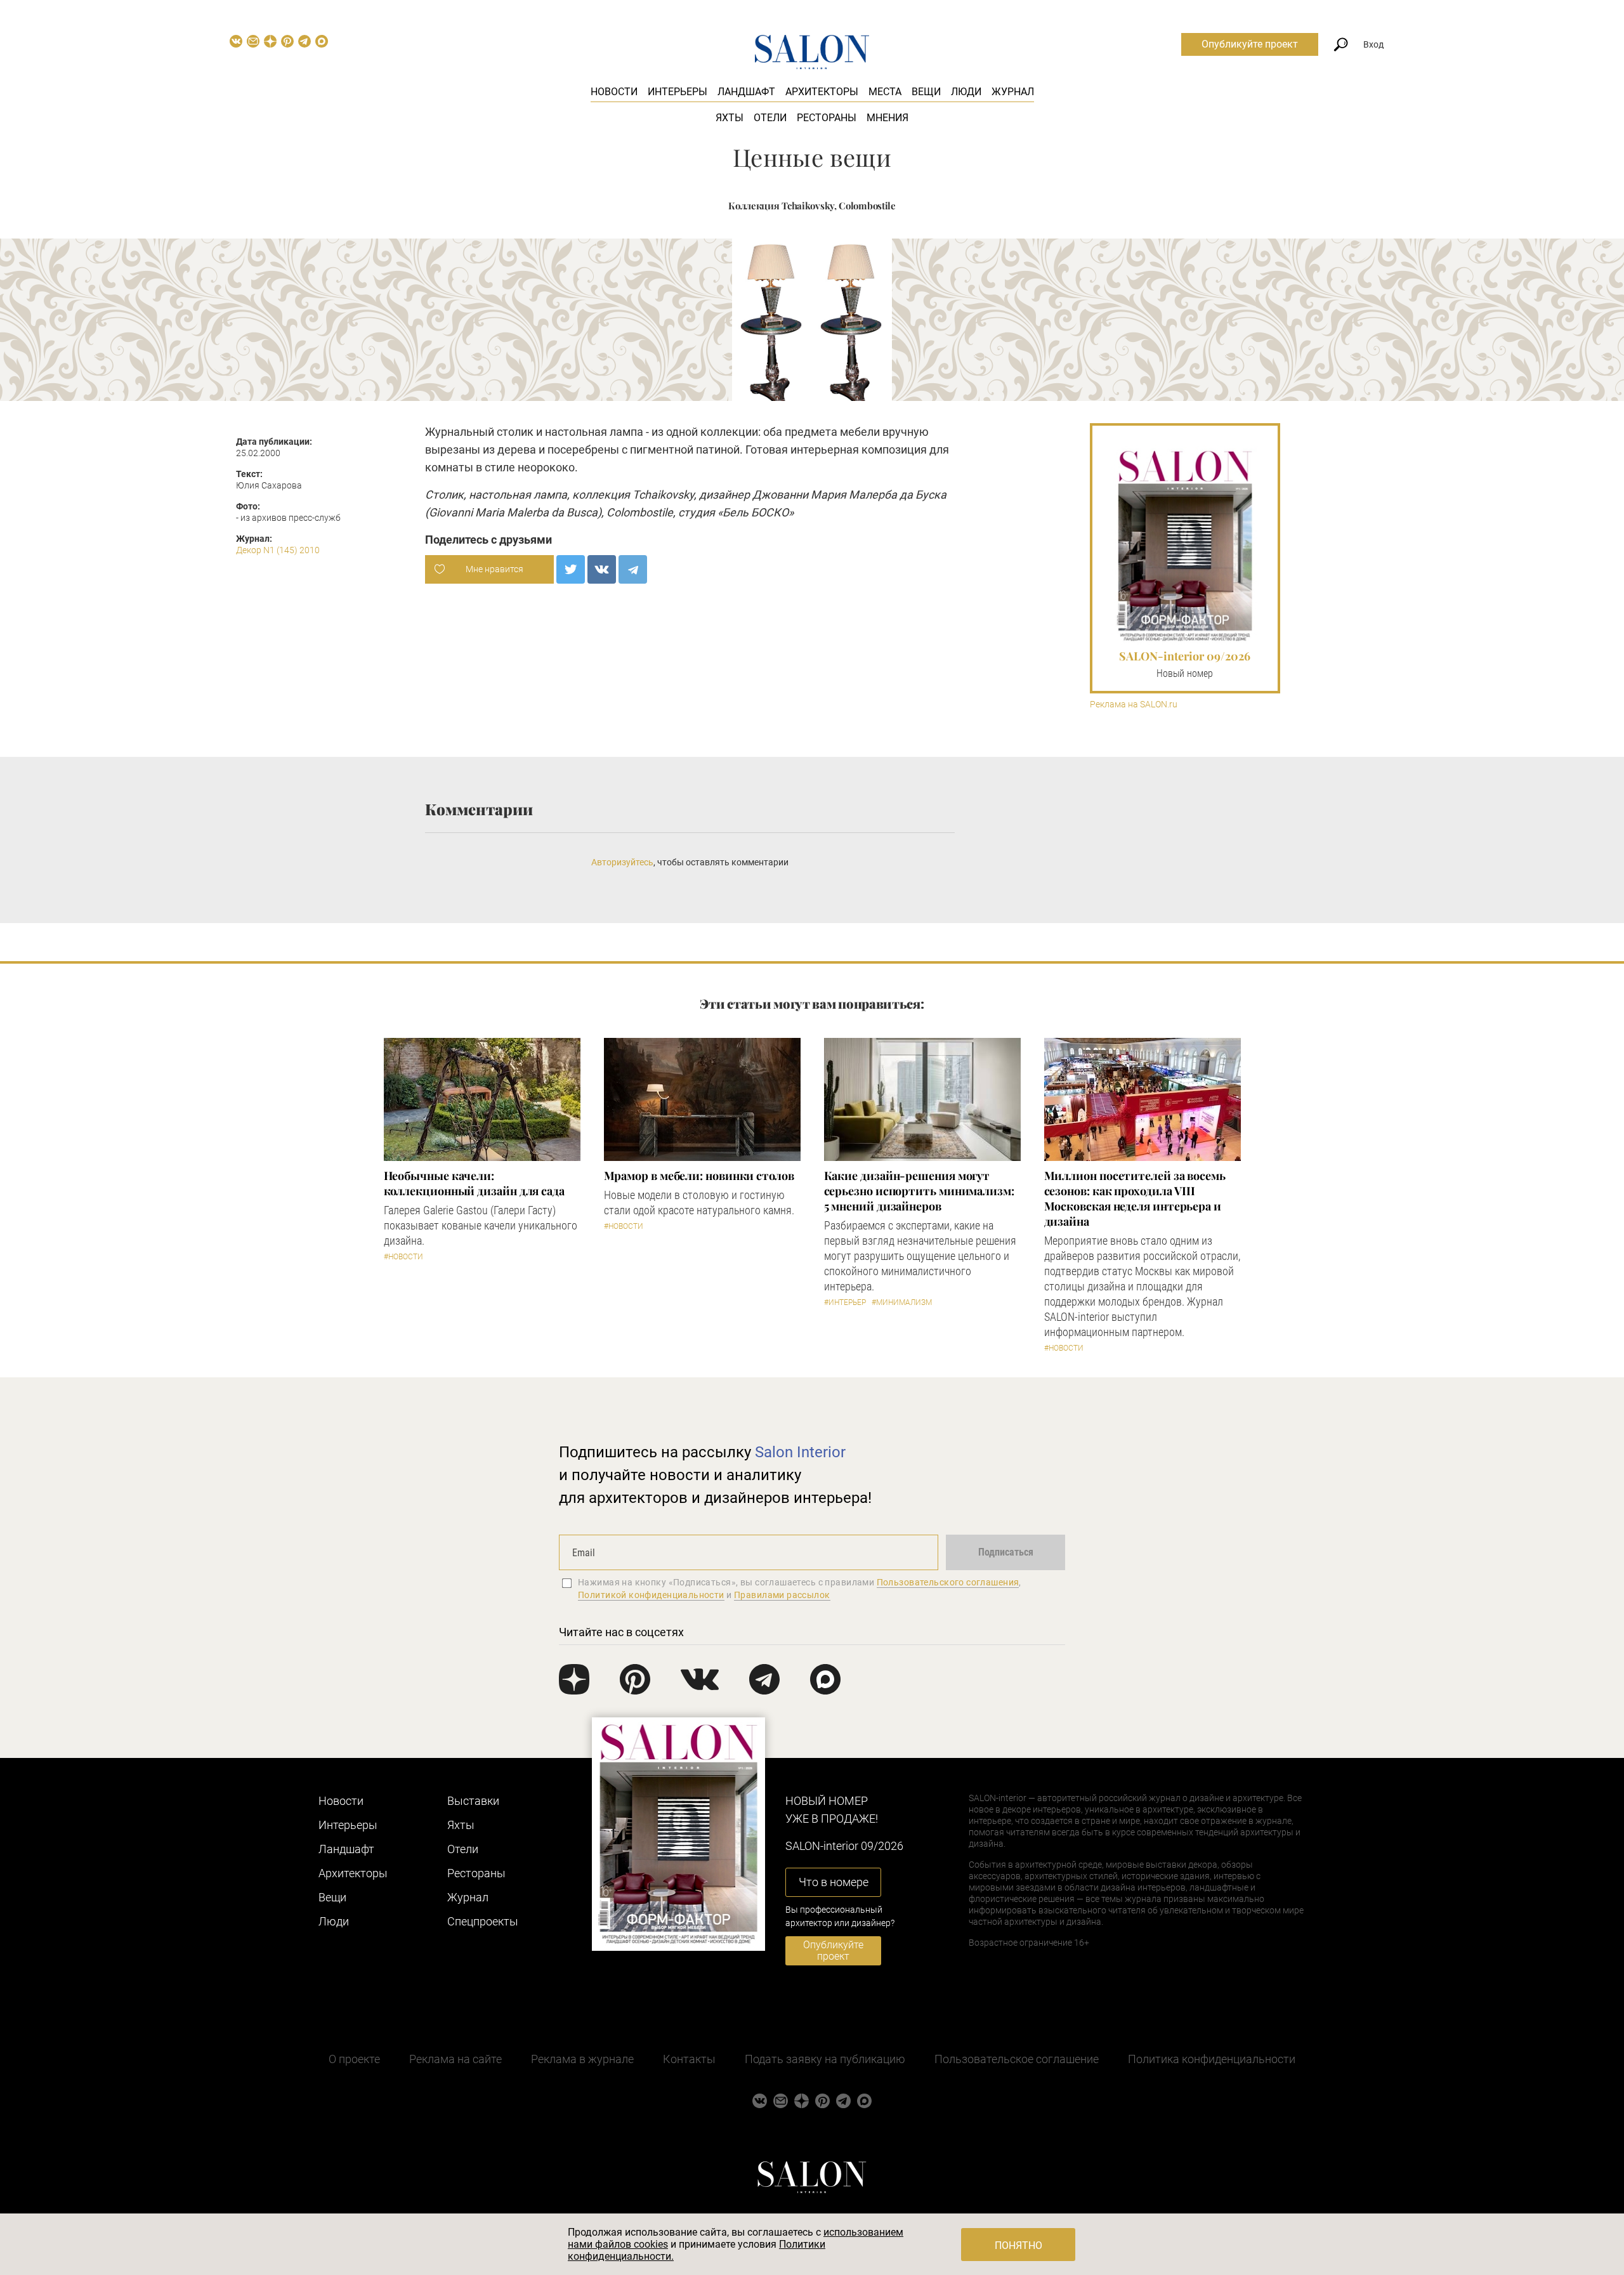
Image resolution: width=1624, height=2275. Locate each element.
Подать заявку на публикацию (825, 2059)
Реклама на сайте (455, 2059)
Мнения (887, 118)
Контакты (689, 2059)
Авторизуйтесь (622, 862)
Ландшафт (746, 92)
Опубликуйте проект (1250, 44)
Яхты (730, 118)
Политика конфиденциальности (1212, 2059)
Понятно (1018, 2245)
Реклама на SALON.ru (1134, 705)
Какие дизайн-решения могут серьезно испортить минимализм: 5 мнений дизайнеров (919, 1191)
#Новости (403, 1257)
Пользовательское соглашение (1017, 2059)
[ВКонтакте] (602, 569)
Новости (614, 92)
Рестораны (827, 118)
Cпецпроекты (483, 1921)
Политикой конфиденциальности (651, 1595)
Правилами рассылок (782, 1595)
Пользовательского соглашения (948, 1582)
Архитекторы (822, 92)
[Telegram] (633, 569)
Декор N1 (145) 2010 (278, 550)
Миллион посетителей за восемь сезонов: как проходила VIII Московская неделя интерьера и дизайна (1135, 1198)
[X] (571, 569)
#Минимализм (902, 1302)
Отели (770, 118)
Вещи (926, 92)
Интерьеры (678, 92)
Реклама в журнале (582, 2059)
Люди (966, 92)
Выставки (473, 1801)
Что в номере (834, 1882)
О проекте (354, 2059)
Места (885, 92)
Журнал (1013, 92)
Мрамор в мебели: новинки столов (699, 1176)
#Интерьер (845, 1302)
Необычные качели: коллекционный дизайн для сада (474, 1183)
